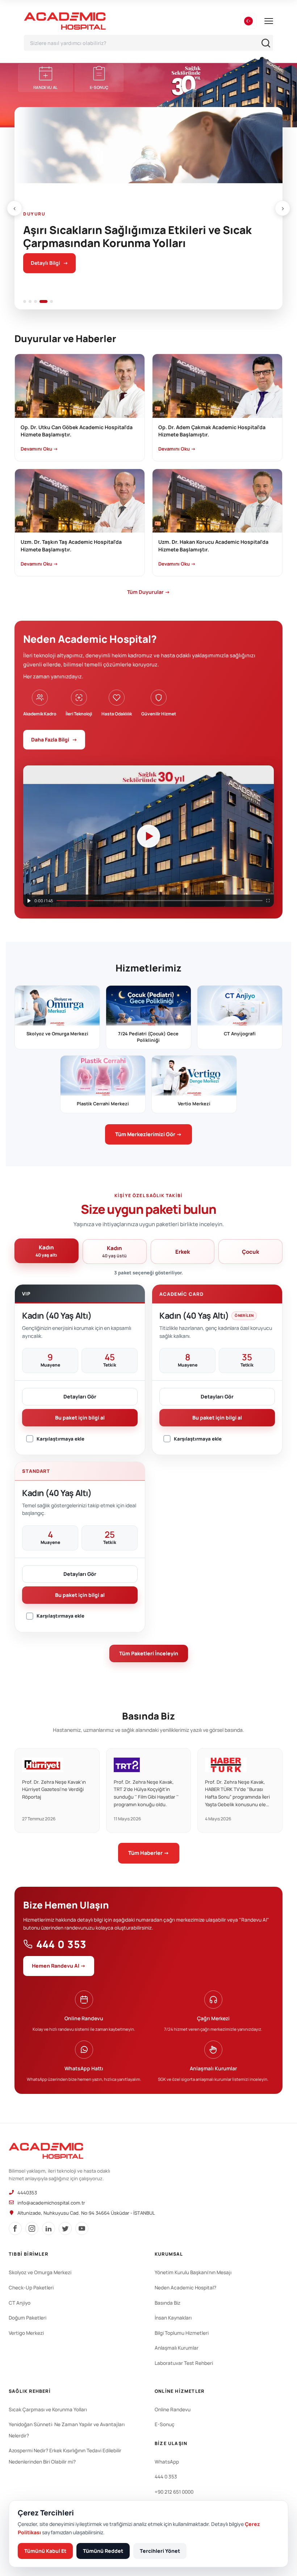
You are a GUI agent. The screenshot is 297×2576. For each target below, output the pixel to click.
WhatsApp (167, 2462)
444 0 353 (61, 1944)
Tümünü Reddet (103, 2551)
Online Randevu (173, 2409)
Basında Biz (168, 2303)
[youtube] (82, 2228)
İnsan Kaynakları (173, 2318)
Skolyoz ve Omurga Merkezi (40, 2272)
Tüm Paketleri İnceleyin (149, 1653)
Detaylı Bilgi (49, 263)
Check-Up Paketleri (31, 2288)
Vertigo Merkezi (26, 2333)
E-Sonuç (165, 2424)
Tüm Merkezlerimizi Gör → (148, 1134)
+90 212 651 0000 (174, 2492)
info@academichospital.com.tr (51, 2203)
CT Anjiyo (20, 2303)
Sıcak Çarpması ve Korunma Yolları (48, 2409)
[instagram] (32, 2228)
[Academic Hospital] (46, 2151)
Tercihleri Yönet (160, 2551)
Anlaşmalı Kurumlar (177, 2348)
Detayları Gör (80, 1396)
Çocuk (250, 1252)
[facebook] (15, 2228)
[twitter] (65, 2228)
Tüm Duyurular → (148, 592)
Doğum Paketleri (28, 2318)
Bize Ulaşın (171, 2443)
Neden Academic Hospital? (185, 2288)
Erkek (183, 1252)
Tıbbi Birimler (28, 2254)
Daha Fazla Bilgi (54, 739)
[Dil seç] (248, 21)
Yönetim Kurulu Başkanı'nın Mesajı (193, 2272)
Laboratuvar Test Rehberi (184, 2363)
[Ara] (266, 43)
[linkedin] (49, 2228)
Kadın (46, 1251)
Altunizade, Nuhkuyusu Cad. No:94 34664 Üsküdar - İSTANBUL (86, 2213)
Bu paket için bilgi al (80, 1418)
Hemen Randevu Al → (59, 1966)
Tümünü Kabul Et (45, 2551)
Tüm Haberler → (149, 1853)
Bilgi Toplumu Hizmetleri (182, 2333)
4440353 (27, 2193)
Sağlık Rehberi (30, 2391)
